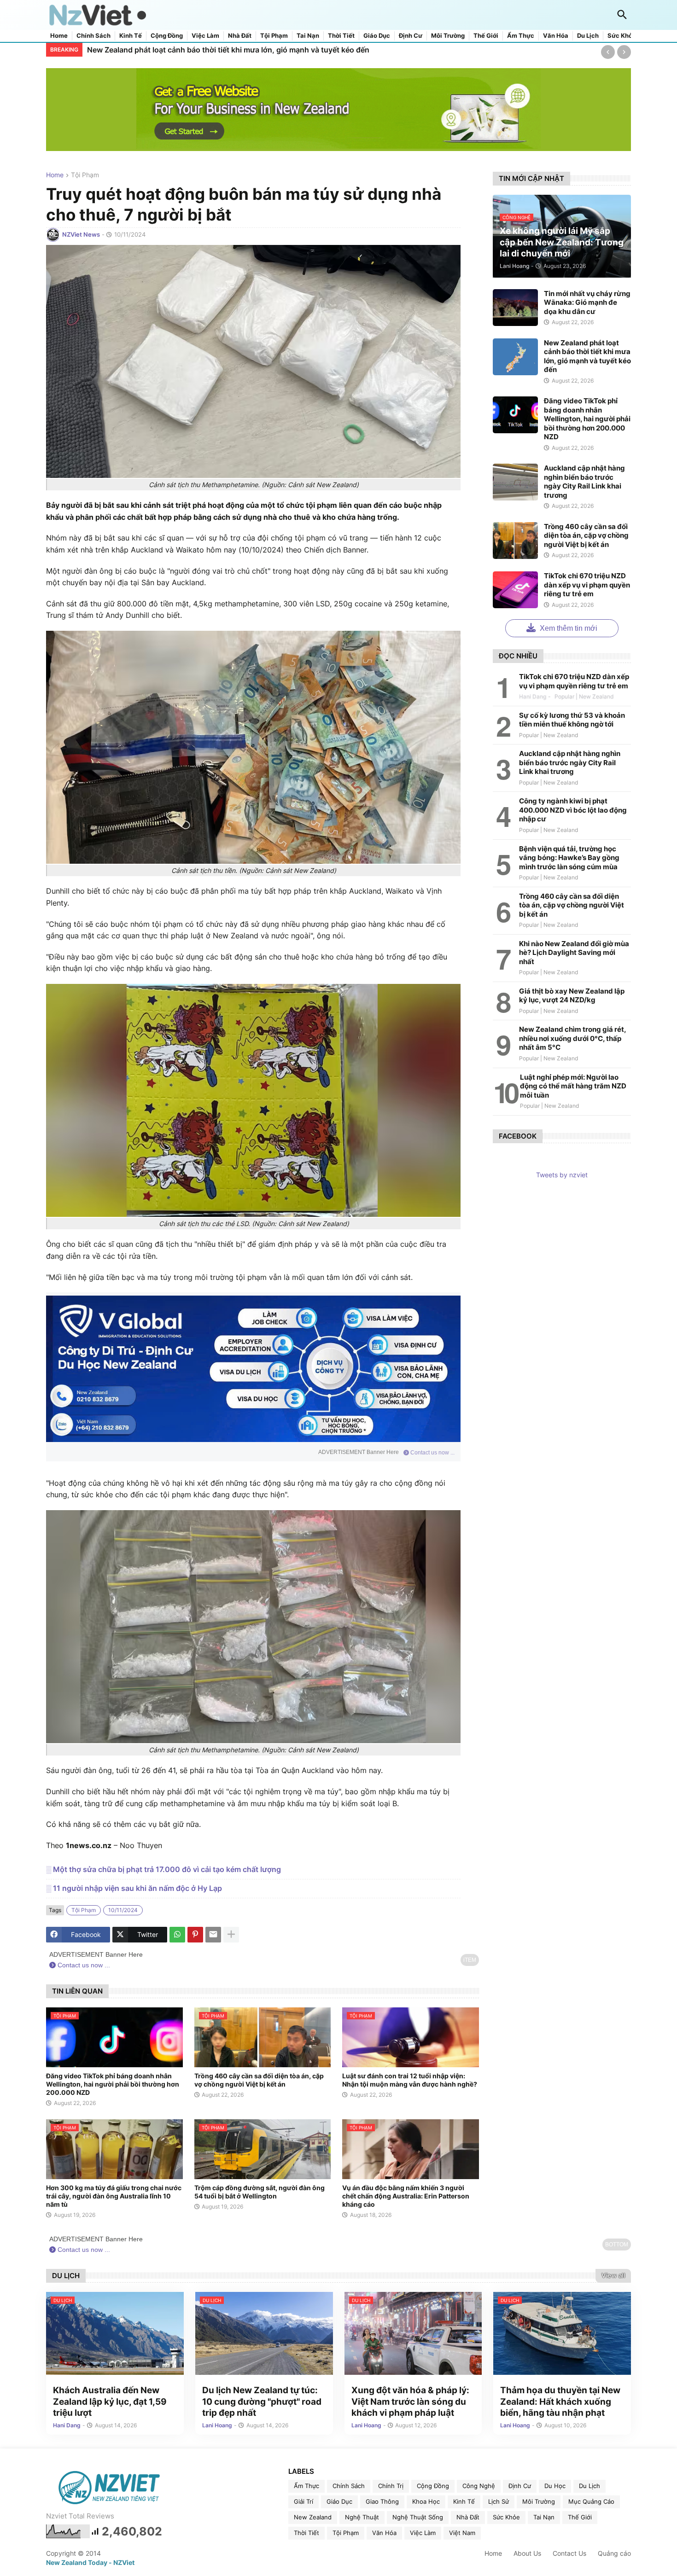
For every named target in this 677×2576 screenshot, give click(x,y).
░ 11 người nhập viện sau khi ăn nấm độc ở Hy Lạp (134, 1888)
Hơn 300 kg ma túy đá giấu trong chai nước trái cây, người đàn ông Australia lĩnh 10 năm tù (114, 2196)
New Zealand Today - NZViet (90, 2562)
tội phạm (85, 175)
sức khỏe (506, 2517)
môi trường (539, 2501)
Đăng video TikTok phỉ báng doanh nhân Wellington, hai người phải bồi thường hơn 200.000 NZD (260, 50)
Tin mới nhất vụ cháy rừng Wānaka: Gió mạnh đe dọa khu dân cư (587, 302)
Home (59, 36)
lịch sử (499, 2501)
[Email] (213, 1935)
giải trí (303, 2501)
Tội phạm (274, 36)
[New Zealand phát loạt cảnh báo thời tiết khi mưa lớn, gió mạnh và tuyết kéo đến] (515, 357)
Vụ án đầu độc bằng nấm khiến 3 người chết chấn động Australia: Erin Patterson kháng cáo (406, 2196)
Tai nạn (308, 36)
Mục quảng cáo (591, 2501)
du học (555, 2486)
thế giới (580, 2517)
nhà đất (468, 2517)
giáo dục (339, 2501)
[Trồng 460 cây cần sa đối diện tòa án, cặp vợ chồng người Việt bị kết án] (515, 541)
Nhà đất (240, 36)
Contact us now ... (432, 1453)
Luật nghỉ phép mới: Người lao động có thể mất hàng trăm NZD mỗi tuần (573, 1086)
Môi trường (448, 36)
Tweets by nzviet (562, 1175)
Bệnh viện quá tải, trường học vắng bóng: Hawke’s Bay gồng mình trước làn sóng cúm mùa (569, 858)
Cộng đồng (167, 36)
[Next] (624, 52)
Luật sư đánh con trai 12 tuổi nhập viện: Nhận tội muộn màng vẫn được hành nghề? (410, 2080)
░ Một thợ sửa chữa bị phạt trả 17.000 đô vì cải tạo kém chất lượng (163, 1869)
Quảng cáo (614, 2553)
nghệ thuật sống (418, 2517)
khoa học (426, 2501)
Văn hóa (556, 36)
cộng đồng (433, 2486)
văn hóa (384, 2533)
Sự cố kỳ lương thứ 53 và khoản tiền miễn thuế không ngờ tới (572, 720)
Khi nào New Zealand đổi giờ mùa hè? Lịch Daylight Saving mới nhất (574, 953)
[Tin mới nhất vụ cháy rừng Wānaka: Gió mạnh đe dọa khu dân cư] (515, 308)
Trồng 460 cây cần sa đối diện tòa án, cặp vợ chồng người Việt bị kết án (259, 2080)
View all (613, 2275)
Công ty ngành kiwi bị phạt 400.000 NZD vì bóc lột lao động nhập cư (573, 810)
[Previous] (608, 52)
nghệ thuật (362, 2517)
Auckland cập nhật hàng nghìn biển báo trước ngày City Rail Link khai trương (584, 482)
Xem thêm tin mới (568, 628)
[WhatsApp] (177, 1935)
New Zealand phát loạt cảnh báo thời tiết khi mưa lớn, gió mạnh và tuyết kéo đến (587, 356)
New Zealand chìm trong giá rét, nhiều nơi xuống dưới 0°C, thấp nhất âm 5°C (572, 1038)
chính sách (349, 2486)
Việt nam (462, 2533)
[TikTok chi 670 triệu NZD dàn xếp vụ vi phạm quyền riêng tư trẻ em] (515, 590)
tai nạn (544, 2517)
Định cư (411, 36)
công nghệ (479, 2486)
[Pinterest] (195, 1935)
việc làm (423, 2533)
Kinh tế (131, 36)
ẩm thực (306, 2486)
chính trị (391, 2486)
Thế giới (486, 36)
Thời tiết (341, 36)
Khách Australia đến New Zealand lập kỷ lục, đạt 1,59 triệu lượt (110, 2402)
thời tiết (306, 2533)
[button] (622, 15)
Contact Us (569, 2553)
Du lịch (588, 36)
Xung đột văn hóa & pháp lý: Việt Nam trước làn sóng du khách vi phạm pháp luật (410, 2402)
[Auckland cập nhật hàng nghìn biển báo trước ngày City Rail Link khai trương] (515, 482)
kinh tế (464, 2501)
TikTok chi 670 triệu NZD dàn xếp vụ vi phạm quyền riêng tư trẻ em (587, 585)
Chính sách (93, 36)
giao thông (382, 2501)
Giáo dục (377, 36)
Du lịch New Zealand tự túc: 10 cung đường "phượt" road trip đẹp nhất (262, 2402)
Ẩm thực (521, 36)
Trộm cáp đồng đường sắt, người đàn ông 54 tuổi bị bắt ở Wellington (260, 2192)
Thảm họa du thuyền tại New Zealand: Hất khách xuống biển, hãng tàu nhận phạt (560, 2402)
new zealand (313, 2517)
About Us (527, 2553)
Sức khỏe (622, 36)
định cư (520, 2486)
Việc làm (205, 36)
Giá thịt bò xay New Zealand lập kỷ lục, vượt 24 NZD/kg (572, 996)
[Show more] (231, 1935)
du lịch (589, 2486)
